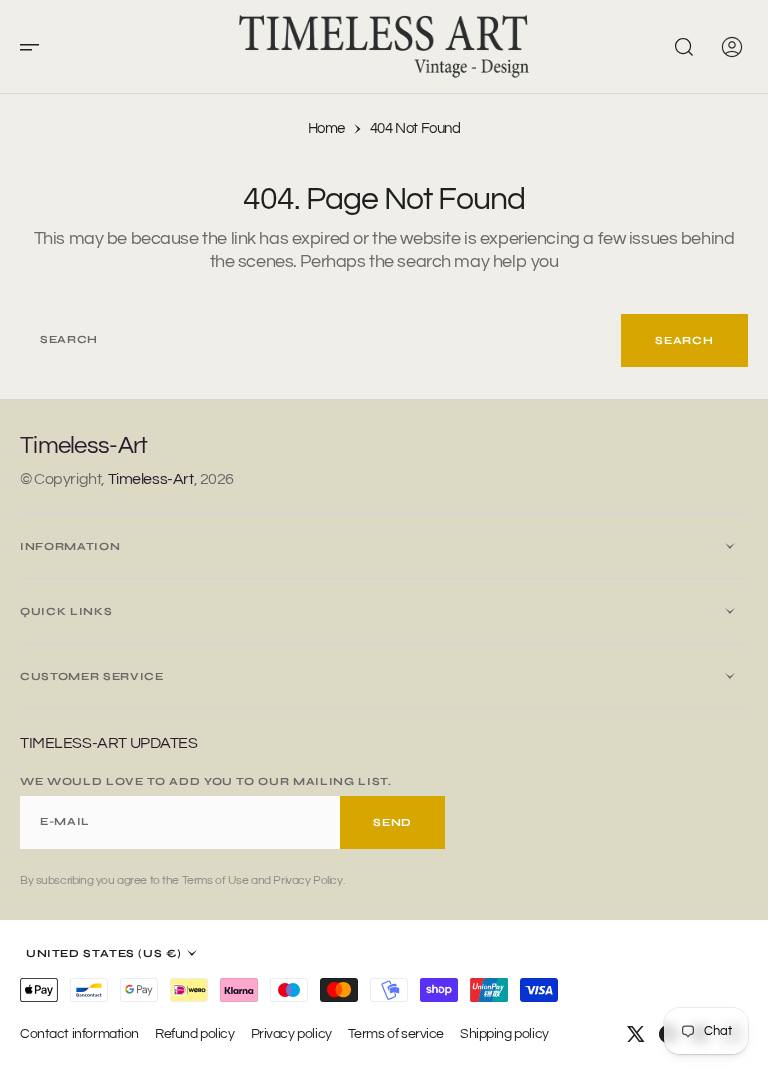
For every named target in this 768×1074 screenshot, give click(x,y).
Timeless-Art (151, 479)
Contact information (79, 1033)
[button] (36, 47)
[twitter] (636, 1034)
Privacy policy (291, 1033)
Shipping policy (504, 1033)
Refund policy (195, 1033)
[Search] (684, 47)
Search (684, 340)
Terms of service (396, 1033)
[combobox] (320, 340)
